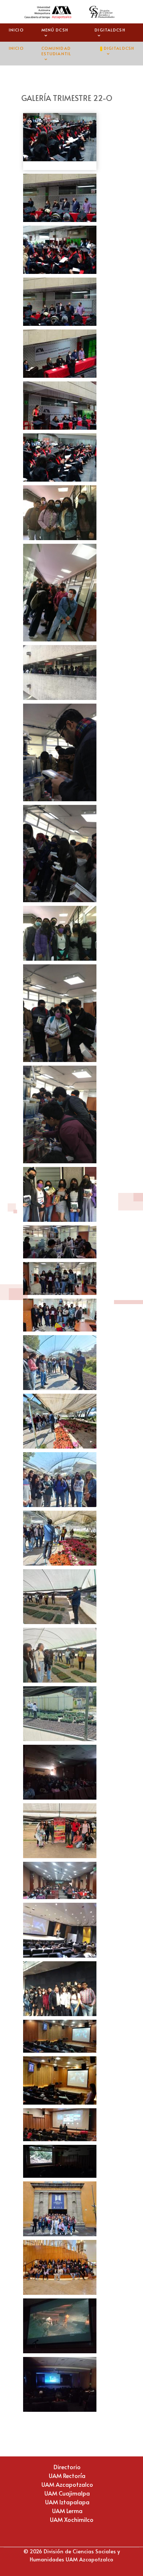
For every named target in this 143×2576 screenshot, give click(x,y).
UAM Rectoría (67, 2475)
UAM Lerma (67, 2511)
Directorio (67, 2467)
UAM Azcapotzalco (67, 2484)
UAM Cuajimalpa (67, 2493)
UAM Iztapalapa (67, 2502)
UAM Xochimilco (72, 2519)
